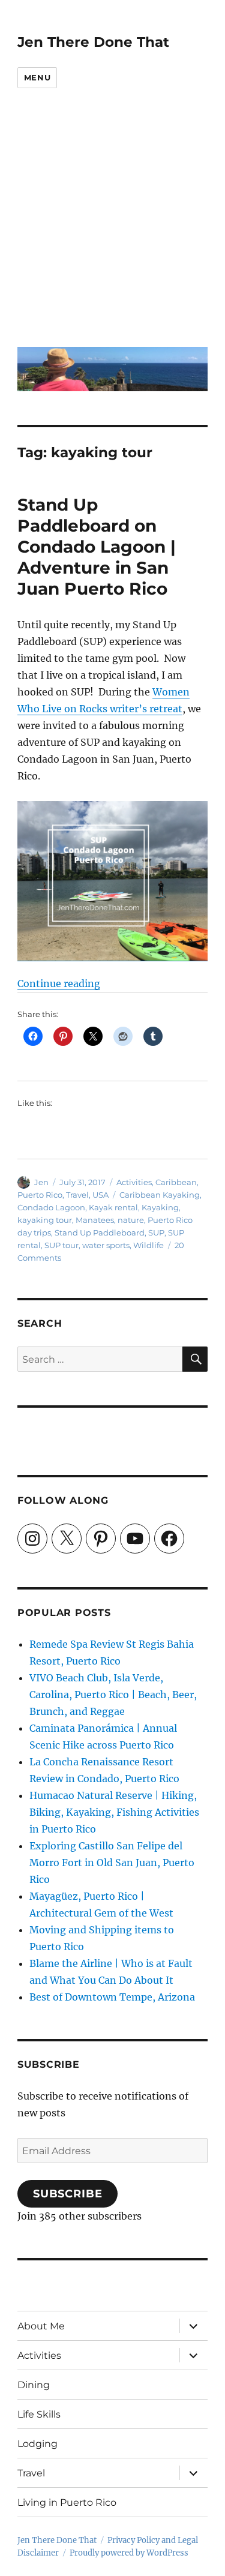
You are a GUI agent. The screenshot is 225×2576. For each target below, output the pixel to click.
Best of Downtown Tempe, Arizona (112, 1997)
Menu (37, 77)
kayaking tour (45, 1220)
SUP (156, 1232)
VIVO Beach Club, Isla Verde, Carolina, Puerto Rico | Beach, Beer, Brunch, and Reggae (113, 1695)
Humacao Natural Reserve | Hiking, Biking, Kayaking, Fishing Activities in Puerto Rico (114, 1812)
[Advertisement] (112, 226)
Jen (41, 1182)
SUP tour (61, 1245)
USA (100, 1195)
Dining (34, 2385)
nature (131, 1220)
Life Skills (39, 2414)
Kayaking (160, 1207)
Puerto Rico (40, 1195)
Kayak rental (113, 1207)
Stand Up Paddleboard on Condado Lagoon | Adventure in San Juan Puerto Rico (97, 547)
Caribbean (176, 1182)
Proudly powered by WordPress (129, 2553)
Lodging (37, 2444)
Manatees (95, 1220)
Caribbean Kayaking (160, 1195)
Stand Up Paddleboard (100, 1232)
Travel (77, 1195)
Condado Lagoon (51, 1207)
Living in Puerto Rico (67, 2502)
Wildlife (148, 1245)
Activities (134, 1182)
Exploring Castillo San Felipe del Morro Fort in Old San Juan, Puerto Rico (112, 1863)
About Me (41, 2326)
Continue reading (59, 983)
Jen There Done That (93, 42)
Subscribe (68, 2194)
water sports (106, 1245)
